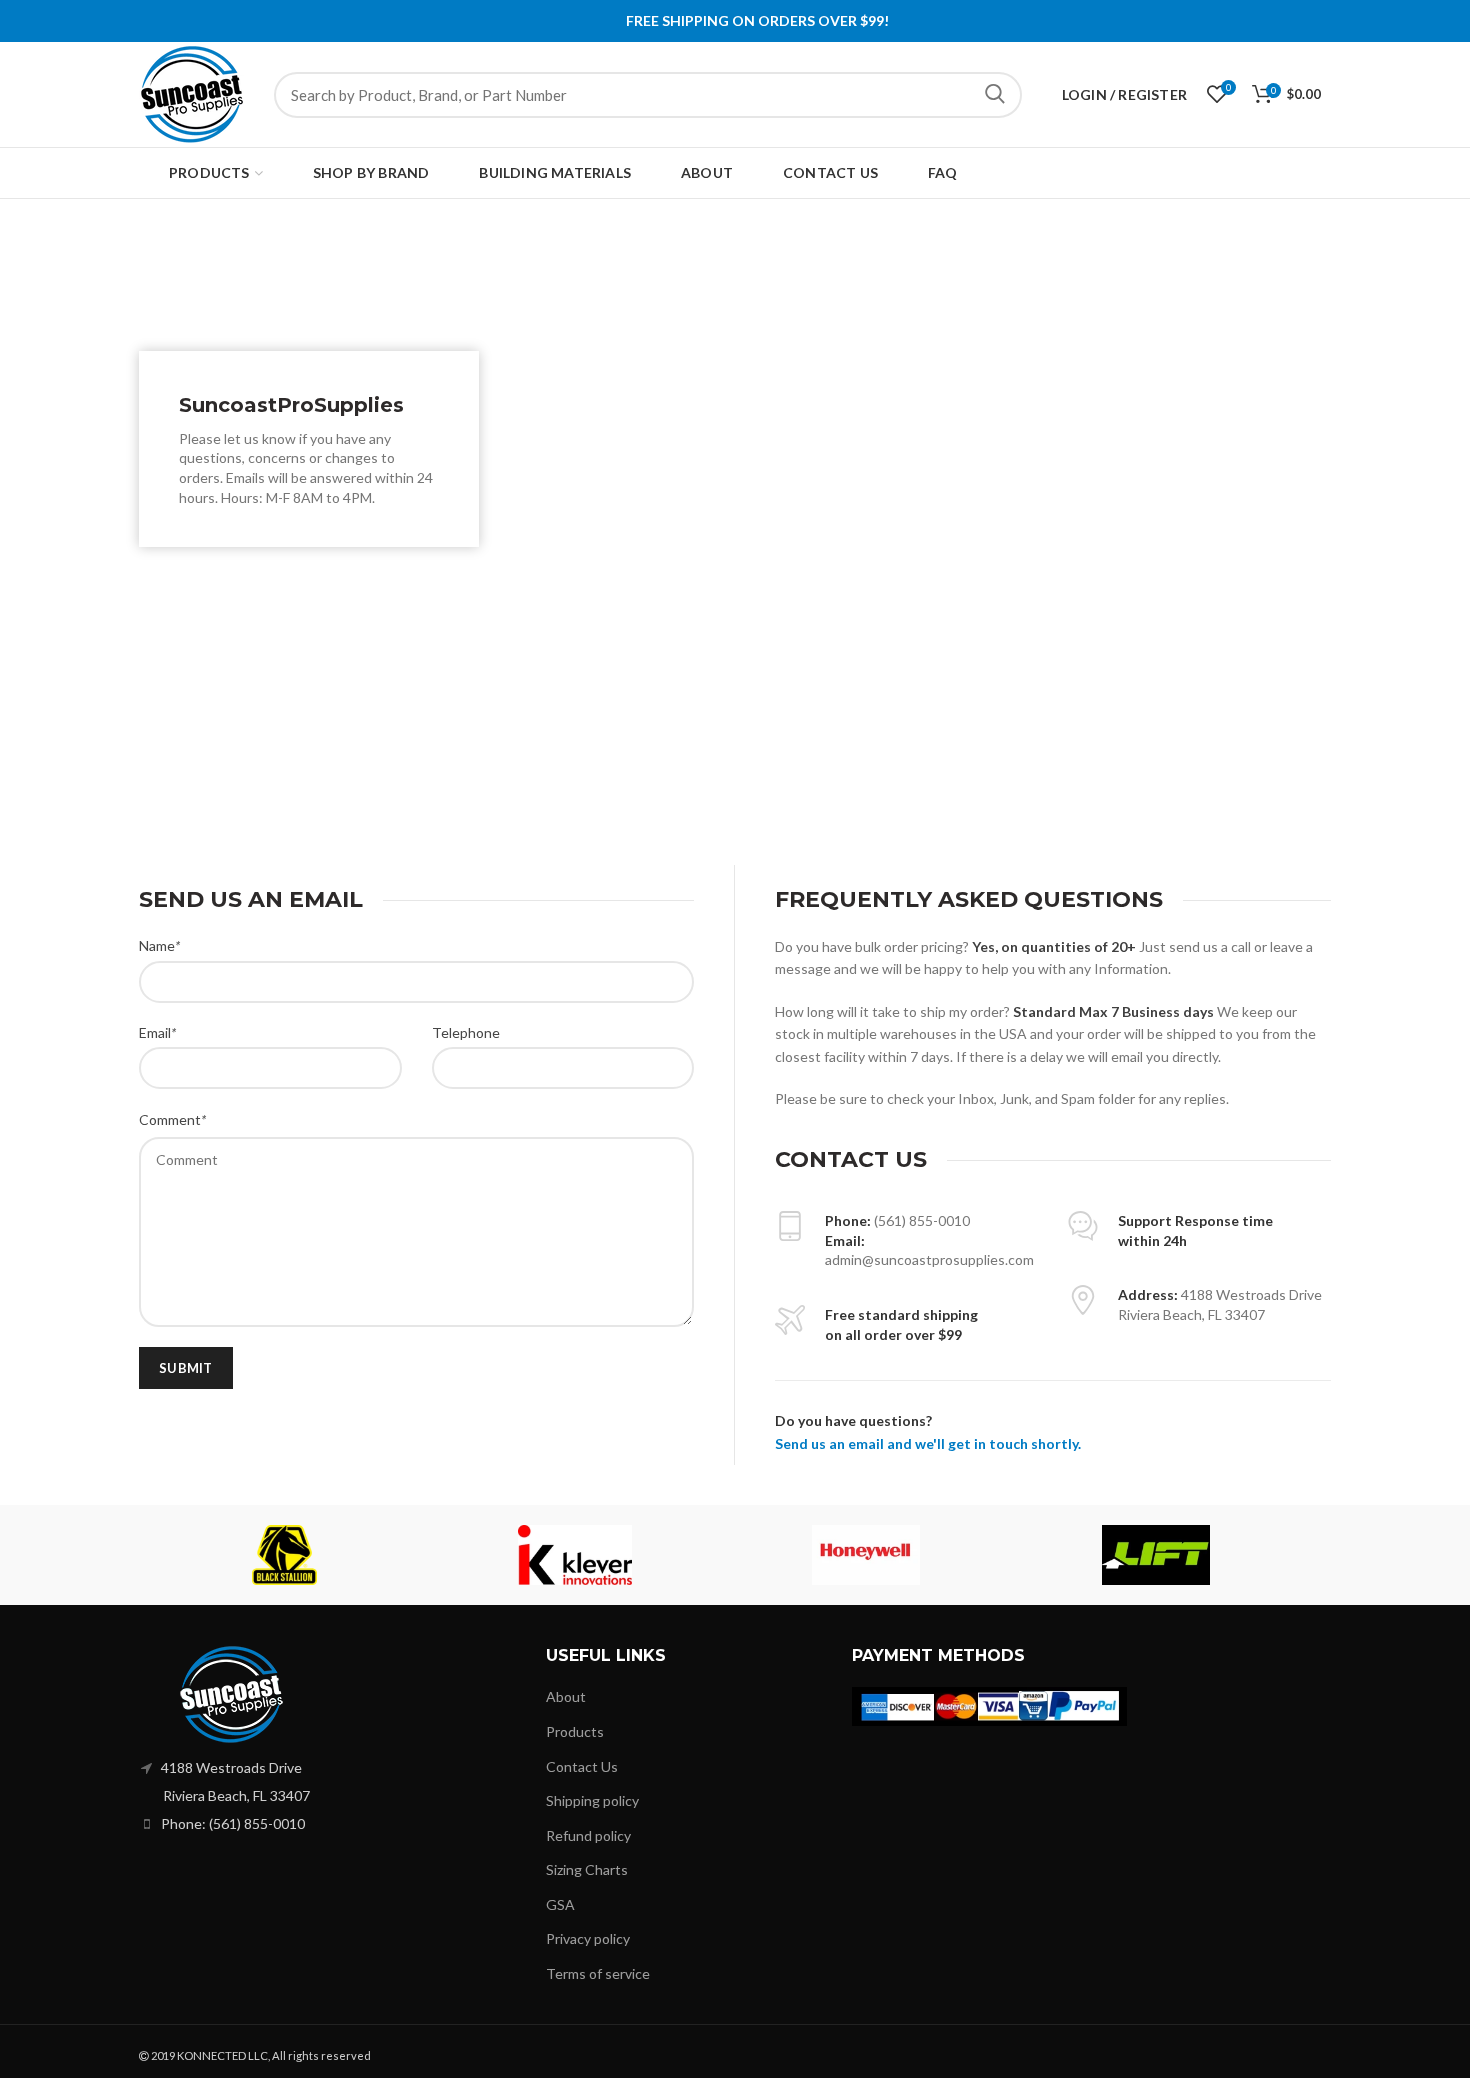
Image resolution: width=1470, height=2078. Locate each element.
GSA (560, 1904)
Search (995, 95)
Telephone (466, 1032)
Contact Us (582, 1766)
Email (157, 1032)
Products (575, 1731)
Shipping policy (592, 1800)
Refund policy (588, 1835)
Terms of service (598, 1973)
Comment (172, 1119)
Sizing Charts (587, 1869)
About (566, 1696)
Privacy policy (588, 1938)
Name (159, 945)
